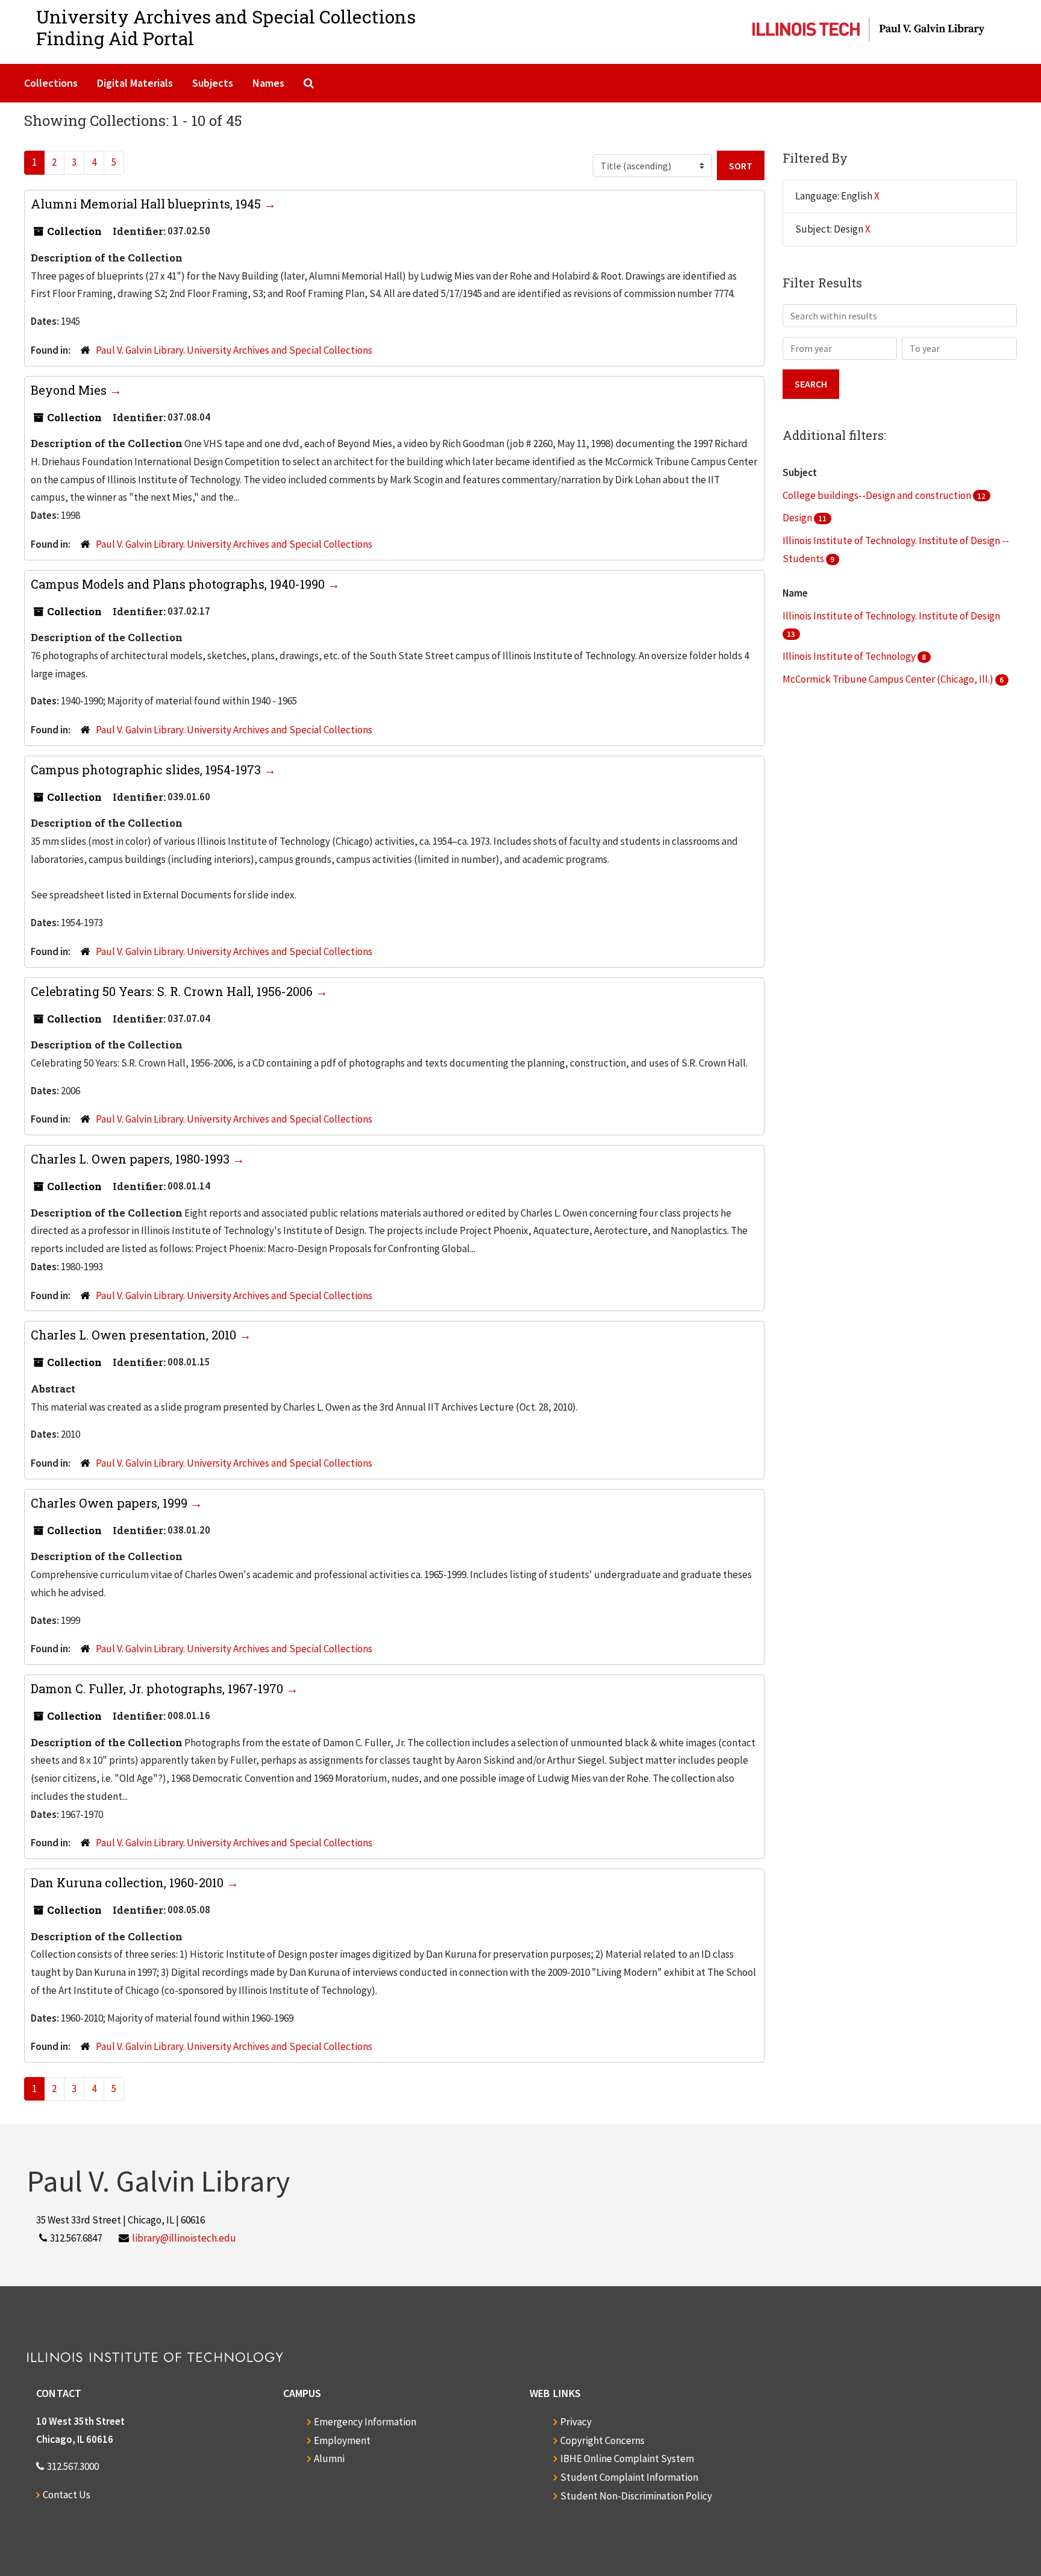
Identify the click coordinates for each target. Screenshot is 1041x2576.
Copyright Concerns (602, 2440)
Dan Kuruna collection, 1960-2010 (129, 1882)
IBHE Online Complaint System (627, 2458)
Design (798, 518)
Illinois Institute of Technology (850, 656)
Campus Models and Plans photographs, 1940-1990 (179, 584)
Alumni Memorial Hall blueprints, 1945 (147, 204)
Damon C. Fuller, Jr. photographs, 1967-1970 (158, 1688)
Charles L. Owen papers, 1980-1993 (132, 1159)
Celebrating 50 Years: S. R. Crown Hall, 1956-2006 (173, 991)
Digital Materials (135, 83)
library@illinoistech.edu (184, 2238)
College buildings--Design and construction (878, 495)
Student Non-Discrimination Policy (636, 2496)
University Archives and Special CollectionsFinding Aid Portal (226, 27)
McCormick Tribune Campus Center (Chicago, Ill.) (889, 679)
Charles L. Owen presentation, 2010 (135, 1335)
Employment (342, 2440)
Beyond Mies (70, 390)
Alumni (329, 2458)
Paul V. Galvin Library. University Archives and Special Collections (234, 350)
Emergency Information (365, 2422)
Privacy (576, 2422)
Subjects (213, 83)
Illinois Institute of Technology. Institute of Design (891, 616)
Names (268, 83)
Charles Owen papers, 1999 (111, 1503)
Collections (51, 83)
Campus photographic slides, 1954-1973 (147, 769)
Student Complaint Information (629, 2477)
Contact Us (67, 2495)
